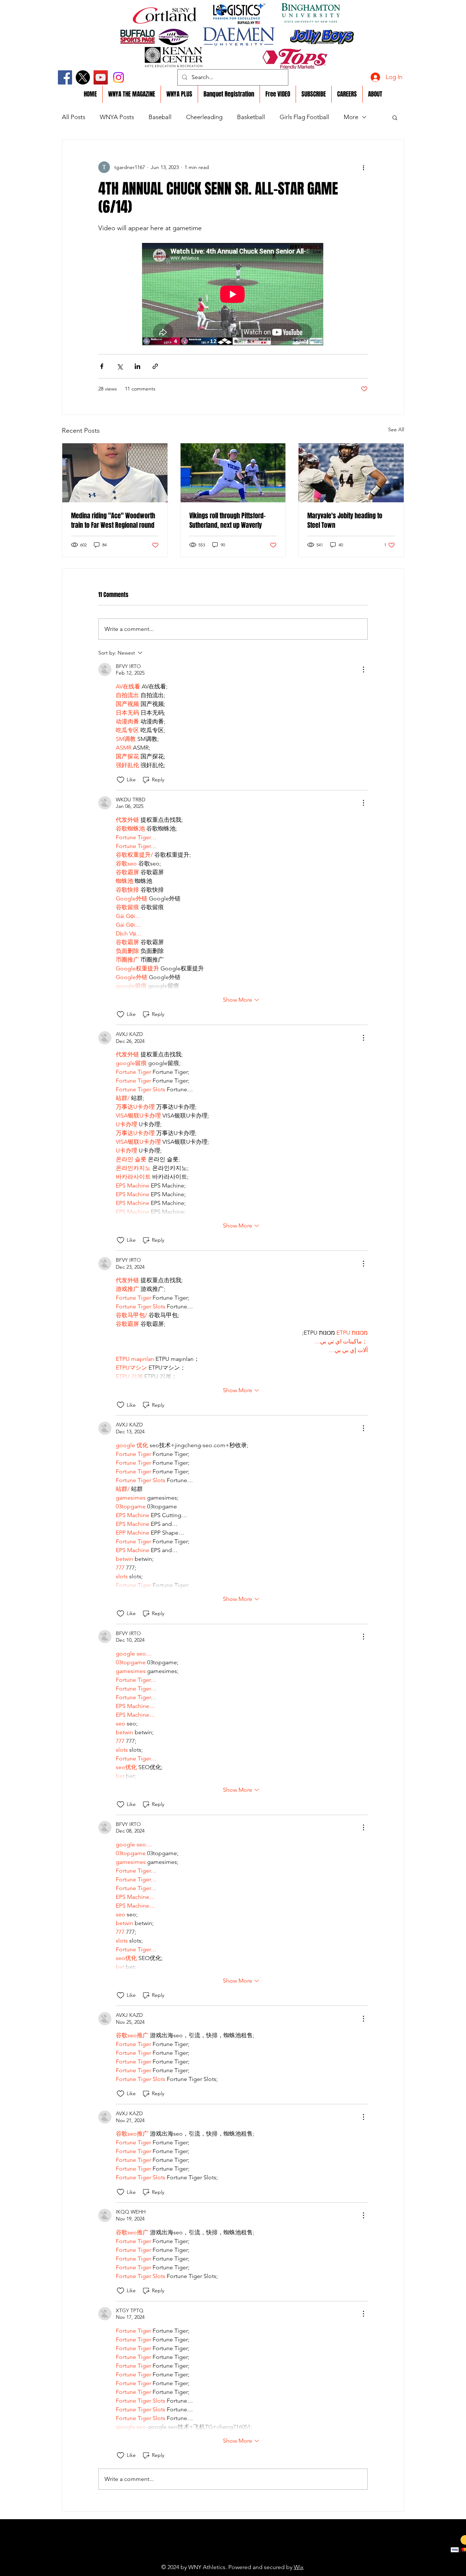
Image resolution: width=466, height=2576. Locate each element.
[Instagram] (119, 77)
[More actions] (363, 167)
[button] (395, 117)
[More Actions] (363, 669)
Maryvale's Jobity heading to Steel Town (345, 521)
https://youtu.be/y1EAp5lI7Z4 (216, 2556)
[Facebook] (65, 77)
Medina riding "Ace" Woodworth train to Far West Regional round (113, 521)
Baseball (160, 117)
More (351, 117)
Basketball (251, 117)
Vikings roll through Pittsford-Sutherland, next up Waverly (228, 521)
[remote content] (233, 295)
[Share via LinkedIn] (137, 366)
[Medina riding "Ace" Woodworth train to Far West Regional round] (115, 473)
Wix (299, 2567)
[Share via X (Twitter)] (120, 366)
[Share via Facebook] (102, 366)
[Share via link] (155, 366)
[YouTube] (101, 77)
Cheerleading (204, 117)
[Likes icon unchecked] (121, 780)
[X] (83, 77)
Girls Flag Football (304, 117)
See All (396, 429)
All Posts (74, 117)
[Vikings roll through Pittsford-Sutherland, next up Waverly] (233, 473)
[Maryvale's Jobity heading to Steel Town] (351, 473)
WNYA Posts (117, 117)
